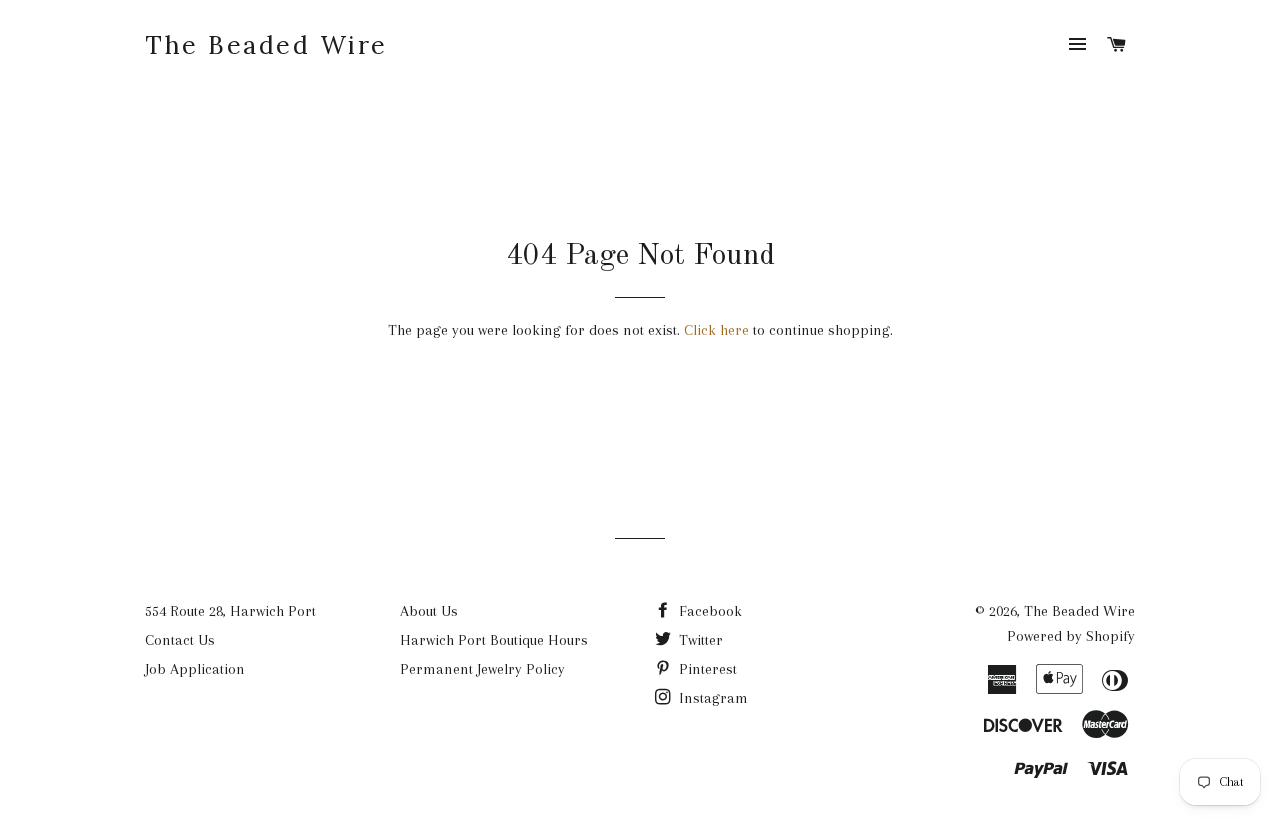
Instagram (711, 698)
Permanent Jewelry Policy (482, 669)
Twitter (699, 640)
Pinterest (706, 669)
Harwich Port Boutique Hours (494, 640)
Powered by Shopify (1071, 636)
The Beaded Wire (266, 45)
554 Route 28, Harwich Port (230, 611)
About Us (429, 611)
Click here (716, 330)
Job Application (195, 669)
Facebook (708, 611)
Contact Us (180, 640)
